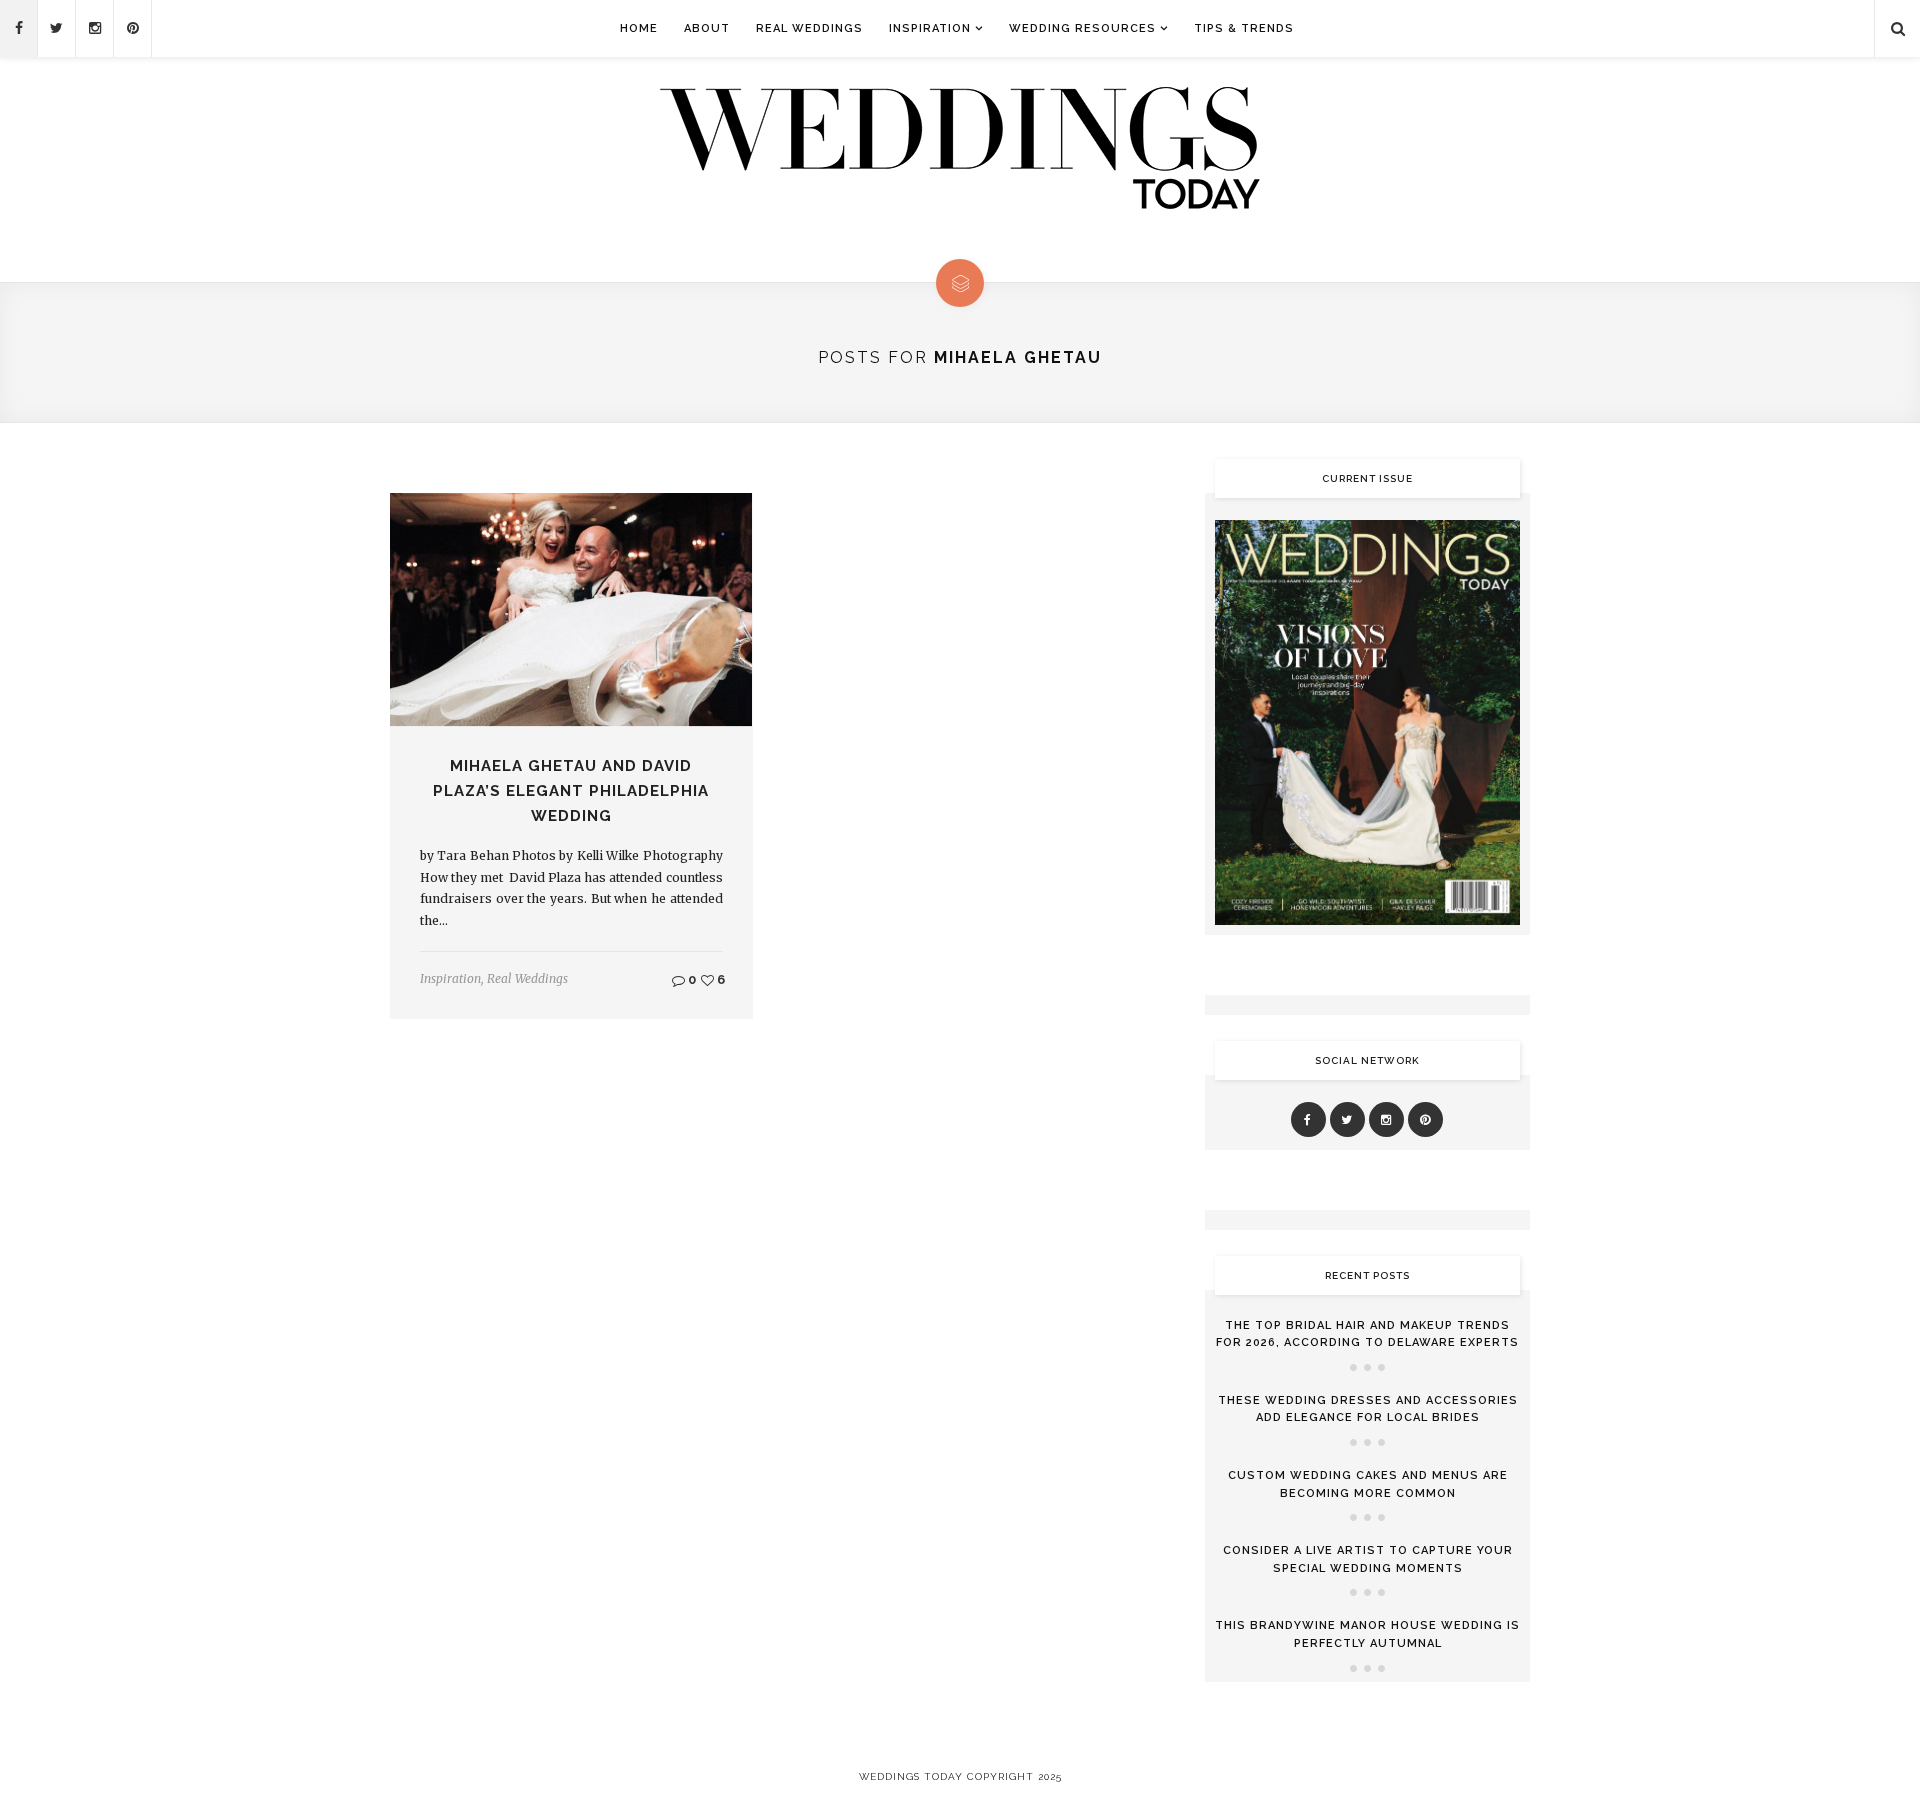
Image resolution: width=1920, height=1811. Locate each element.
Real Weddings (809, 28)
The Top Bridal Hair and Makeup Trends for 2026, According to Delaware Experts (1367, 1334)
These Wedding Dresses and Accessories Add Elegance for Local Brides (1368, 1409)
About (707, 28)
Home (639, 28)
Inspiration (930, 28)
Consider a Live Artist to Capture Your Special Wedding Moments (1368, 1559)
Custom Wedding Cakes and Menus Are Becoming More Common (1368, 1484)
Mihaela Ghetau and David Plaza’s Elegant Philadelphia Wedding (571, 791)
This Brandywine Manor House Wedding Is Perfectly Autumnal (1367, 1634)
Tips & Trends (1244, 28)
